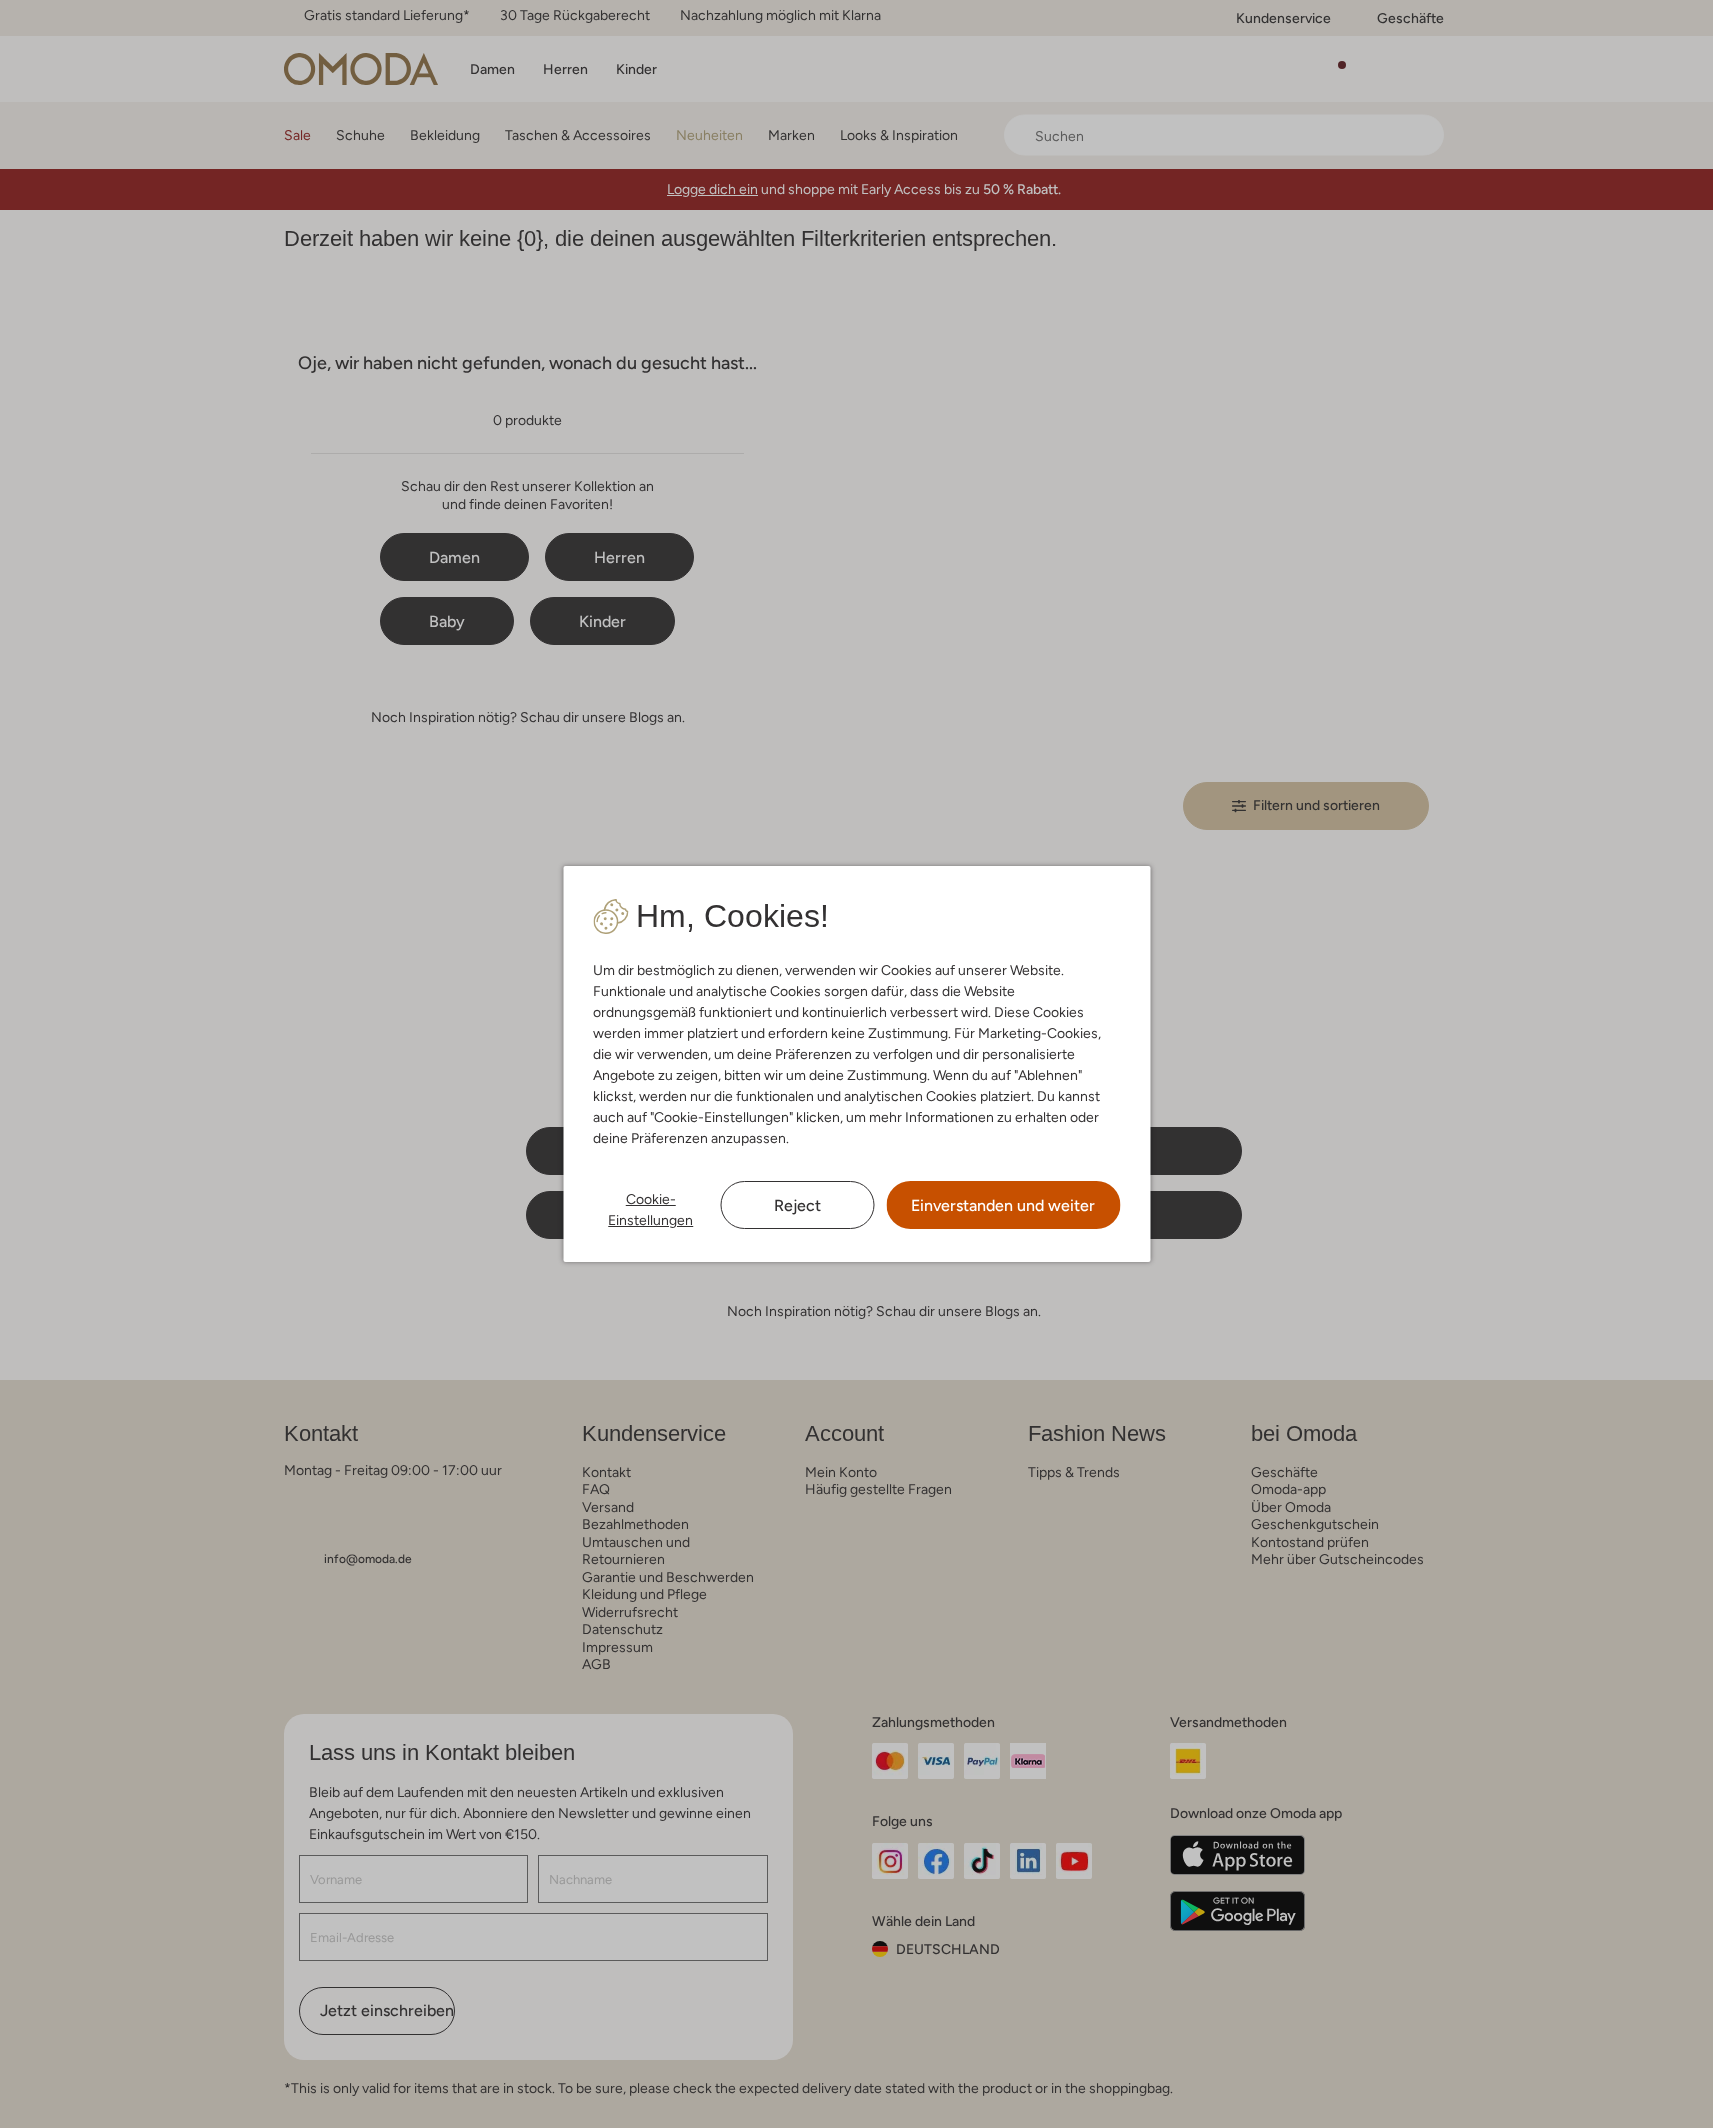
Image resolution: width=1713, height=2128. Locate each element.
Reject (797, 1205)
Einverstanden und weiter (1003, 1205)
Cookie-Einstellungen (650, 1209)
